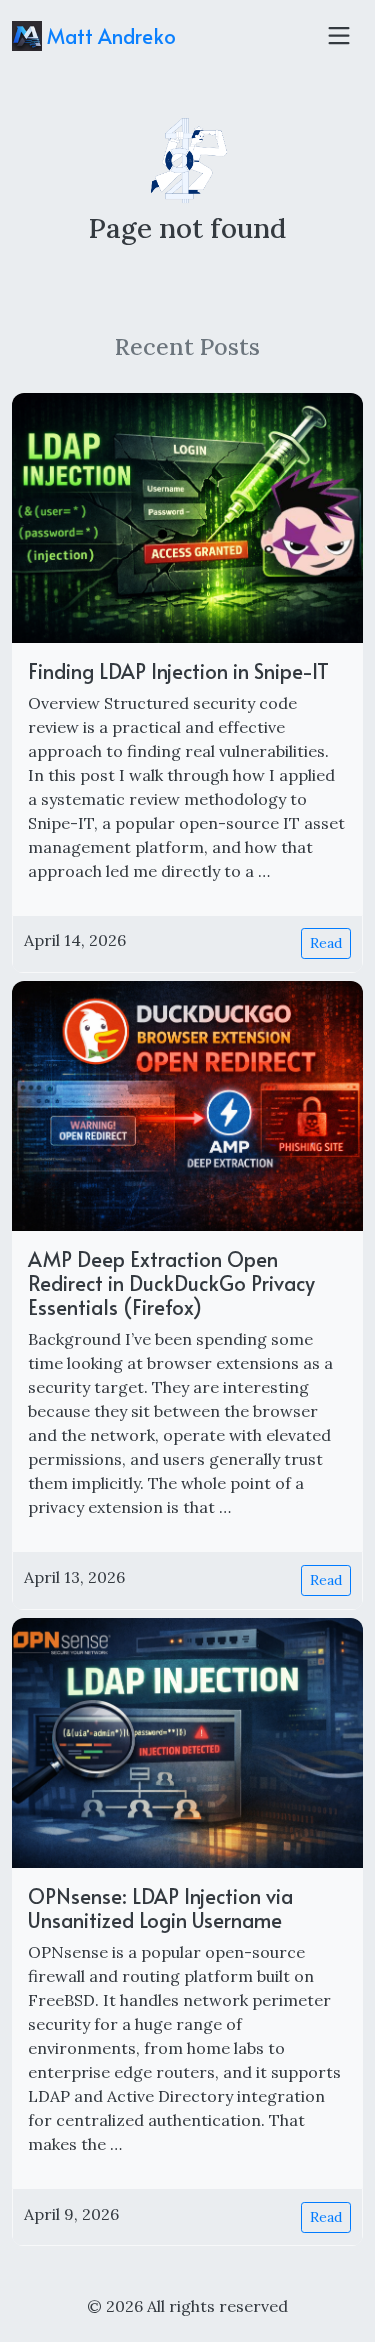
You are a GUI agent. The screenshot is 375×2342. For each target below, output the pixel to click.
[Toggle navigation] (339, 36)
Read (326, 943)
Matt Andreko (109, 36)
